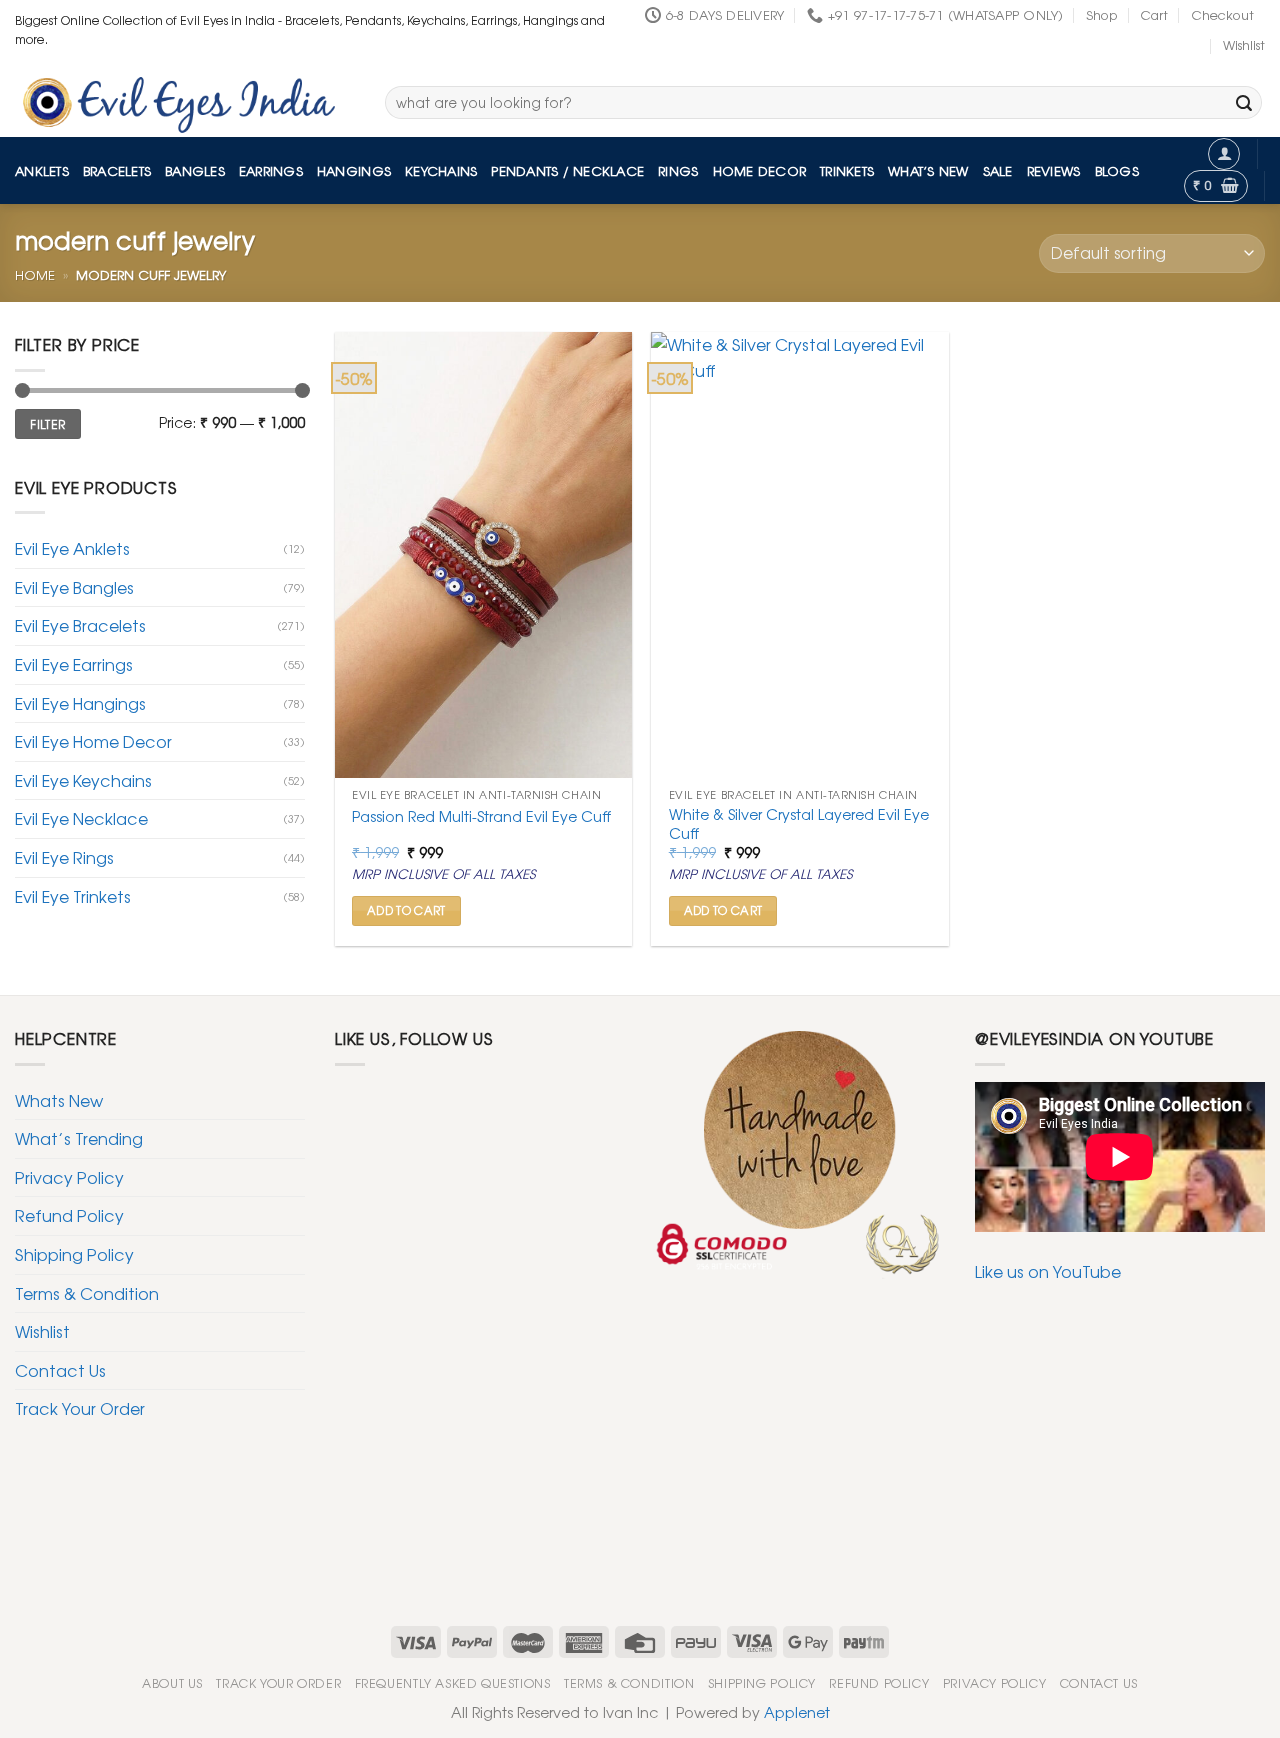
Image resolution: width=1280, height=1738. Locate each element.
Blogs (1117, 170)
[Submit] (1244, 103)
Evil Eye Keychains (83, 780)
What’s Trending (79, 1138)
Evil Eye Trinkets (73, 896)
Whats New (59, 1100)
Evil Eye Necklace (81, 818)
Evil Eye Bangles (74, 587)
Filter (47, 424)
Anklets (42, 170)
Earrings (271, 170)
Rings (678, 170)
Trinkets (847, 170)
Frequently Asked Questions (453, 1683)
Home (35, 274)
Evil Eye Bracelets (80, 625)
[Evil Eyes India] (185, 98)
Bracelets (117, 170)
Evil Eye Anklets (72, 548)
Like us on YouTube (1048, 1271)
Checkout (1222, 14)
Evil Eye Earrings (74, 664)
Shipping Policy (74, 1254)
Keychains (441, 170)
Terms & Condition (87, 1293)
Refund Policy (69, 1215)
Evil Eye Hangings (80, 703)
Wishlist (1244, 44)
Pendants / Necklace (567, 170)
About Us (172, 1683)
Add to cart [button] (406, 910)
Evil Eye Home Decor (93, 741)
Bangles (195, 170)
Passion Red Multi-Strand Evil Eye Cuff (481, 816)
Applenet (797, 1711)
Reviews (1054, 170)
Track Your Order (80, 1408)
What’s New (928, 170)
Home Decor (760, 170)
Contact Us (60, 1370)
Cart (1154, 14)
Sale (998, 170)
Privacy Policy (69, 1177)
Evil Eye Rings (64, 857)
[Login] (1224, 154)
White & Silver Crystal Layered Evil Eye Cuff (799, 823)
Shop (1102, 14)
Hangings (354, 170)
